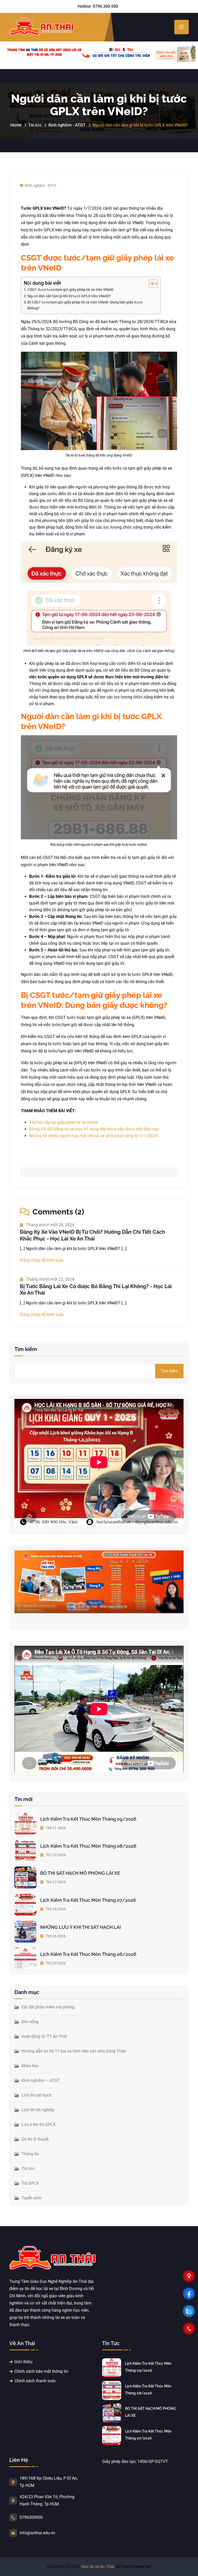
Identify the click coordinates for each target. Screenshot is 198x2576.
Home (16, 125)
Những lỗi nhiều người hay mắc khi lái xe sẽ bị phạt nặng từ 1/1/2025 (93, 1136)
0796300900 (31, 2517)
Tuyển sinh (31, 2198)
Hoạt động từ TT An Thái (44, 2036)
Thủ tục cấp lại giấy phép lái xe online (63, 1122)
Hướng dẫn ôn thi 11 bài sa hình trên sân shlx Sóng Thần (74, 2051)
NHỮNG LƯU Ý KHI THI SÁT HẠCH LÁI (81, 1927)
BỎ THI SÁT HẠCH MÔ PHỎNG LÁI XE (80, 1873)
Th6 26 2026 (55, 1909)
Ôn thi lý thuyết (35, 2139)
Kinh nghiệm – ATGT (41, 2080)
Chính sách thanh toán (35, 2381)
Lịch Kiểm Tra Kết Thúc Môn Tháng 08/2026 (88, 1846)
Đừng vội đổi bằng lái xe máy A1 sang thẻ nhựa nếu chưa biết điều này (94, 1129)
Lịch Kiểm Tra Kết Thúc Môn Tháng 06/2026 (88, 1954)
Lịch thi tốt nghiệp (38, 2110)
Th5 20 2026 (55, 1963)
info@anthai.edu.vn (37, 2533)
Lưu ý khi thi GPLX (38, 2125)
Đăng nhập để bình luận (42, 1260)
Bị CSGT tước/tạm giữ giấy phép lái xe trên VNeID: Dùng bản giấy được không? (85, 305)
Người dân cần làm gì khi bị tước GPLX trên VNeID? (69, 296)
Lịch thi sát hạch (36, 2095)
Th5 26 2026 (55, 1936)
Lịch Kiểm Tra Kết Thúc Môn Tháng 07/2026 (88, 1900)
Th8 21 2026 (55, 1828)
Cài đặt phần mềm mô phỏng (48, 2007)
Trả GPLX (30, 2183)
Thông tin (30, 2154)
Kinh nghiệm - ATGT (67, 125)
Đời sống (30, 2022)
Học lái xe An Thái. (98, 2567)
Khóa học (30, 2066)
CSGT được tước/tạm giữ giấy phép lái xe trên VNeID (71, 290)
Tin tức (35, 125)
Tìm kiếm (26, 1349)
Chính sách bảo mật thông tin (41, 2371)
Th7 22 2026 (55, 1855)
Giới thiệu (23, 2362)
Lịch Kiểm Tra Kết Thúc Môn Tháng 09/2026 (88, 1819)
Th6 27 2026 (55, 1882)
